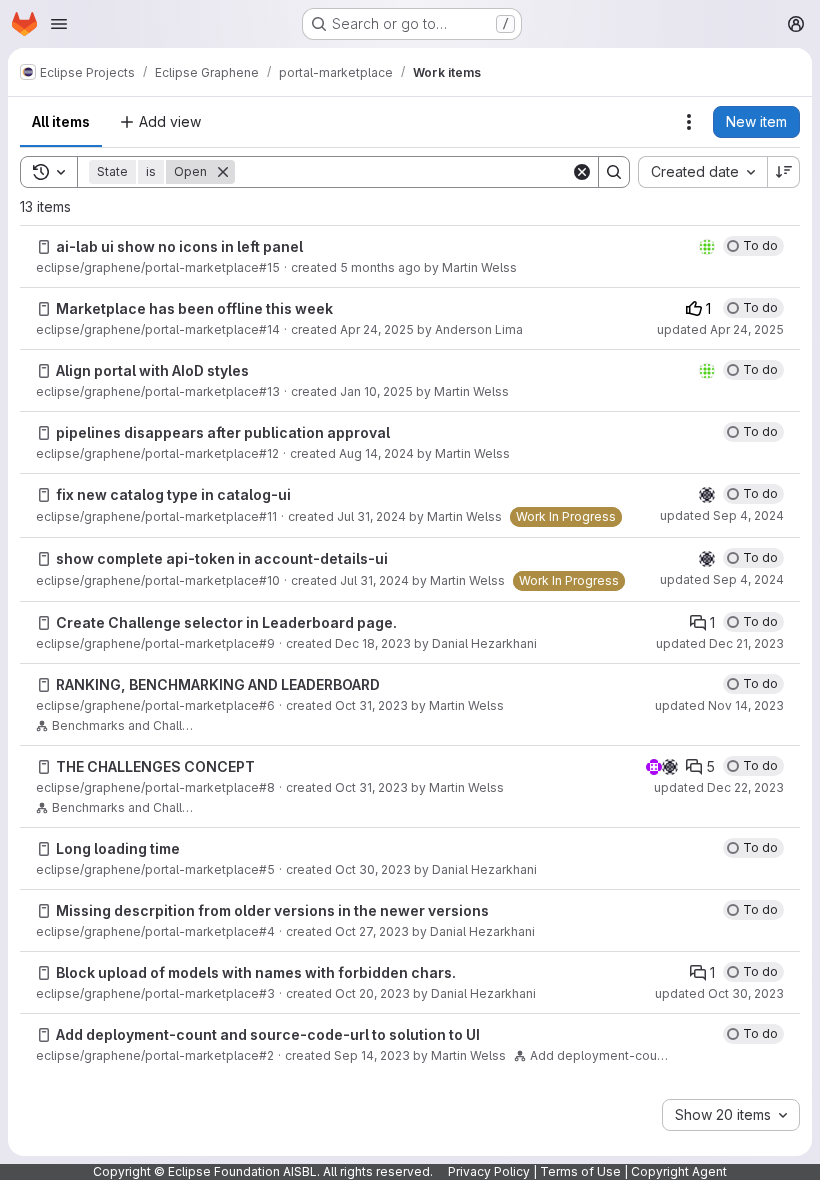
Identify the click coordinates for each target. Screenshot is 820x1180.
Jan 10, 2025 (376, 391)
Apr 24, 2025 (377, 329)
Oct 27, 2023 (372, 931)
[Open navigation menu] (59, 24)
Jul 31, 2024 (371, 516)
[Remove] (223, 172)
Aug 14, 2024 (376, 453)
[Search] (614, 172)
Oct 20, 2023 (372, 993)
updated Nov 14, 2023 (719, 705)
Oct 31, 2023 (371, 705)
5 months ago (380, 267)
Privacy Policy (489, 1171)
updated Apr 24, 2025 (720, 329)
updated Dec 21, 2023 (720, 643)
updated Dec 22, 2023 (719, 787)
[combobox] (702, 172)
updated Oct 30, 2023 (719, 993)
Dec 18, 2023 (373, 643)
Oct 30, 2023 (373, 869)
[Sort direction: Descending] (784, 172)
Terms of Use (580, 1171)
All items (61, 121)
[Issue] (44, 247)
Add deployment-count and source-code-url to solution (602, 1055)
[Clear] (582, 172)
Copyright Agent (679, 1171)
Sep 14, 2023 (372, 1055)
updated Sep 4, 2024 (722, 515)
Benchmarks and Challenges (124, 725)
